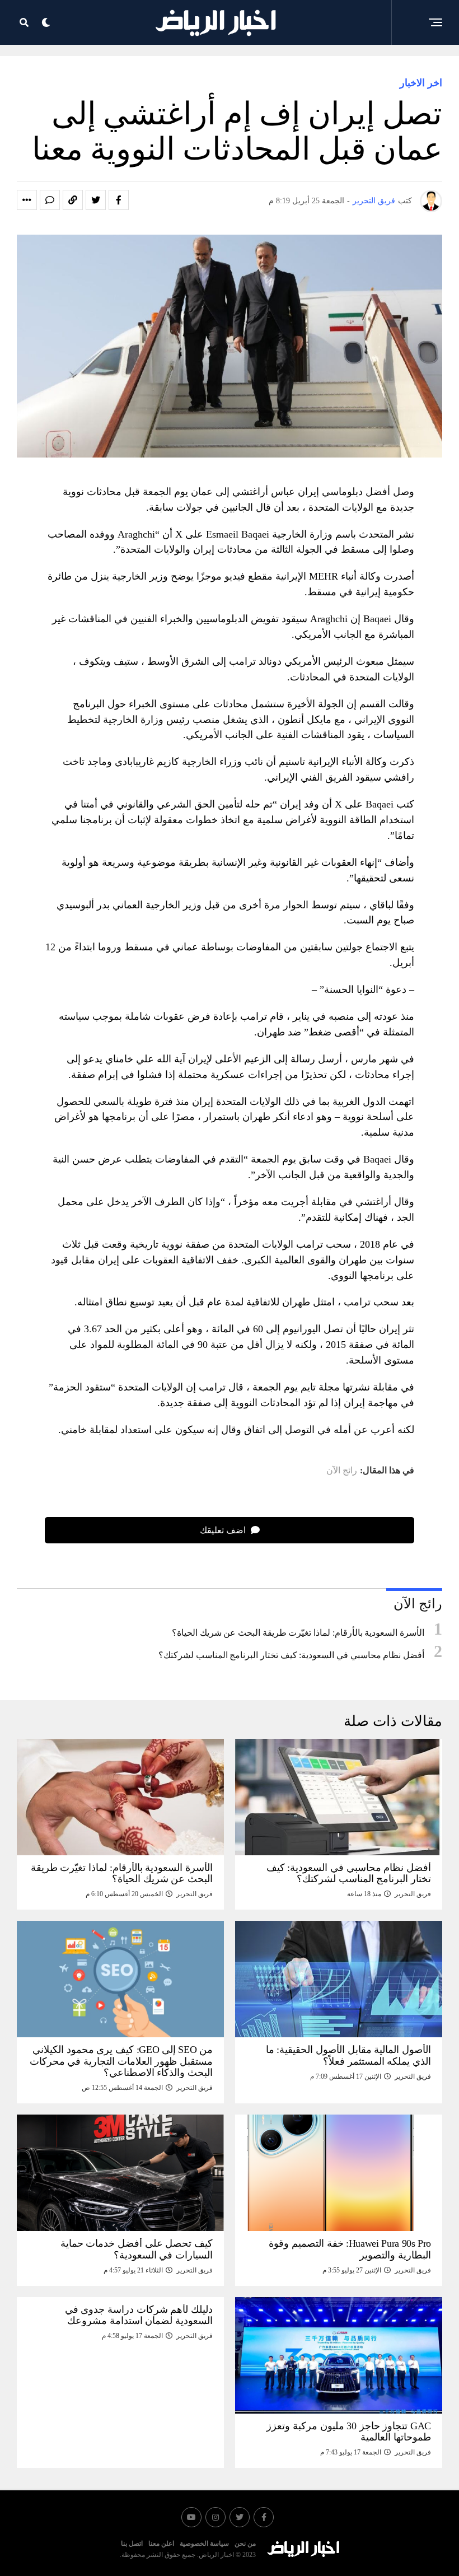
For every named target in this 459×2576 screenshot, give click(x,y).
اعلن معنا (161, 2544)
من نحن (245, 2544)
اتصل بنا (132, 2544)
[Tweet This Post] (96, 200)
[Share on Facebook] (119, 200)
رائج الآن (342, 1471)
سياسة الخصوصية (204, 2544)
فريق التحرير (374, 201)
